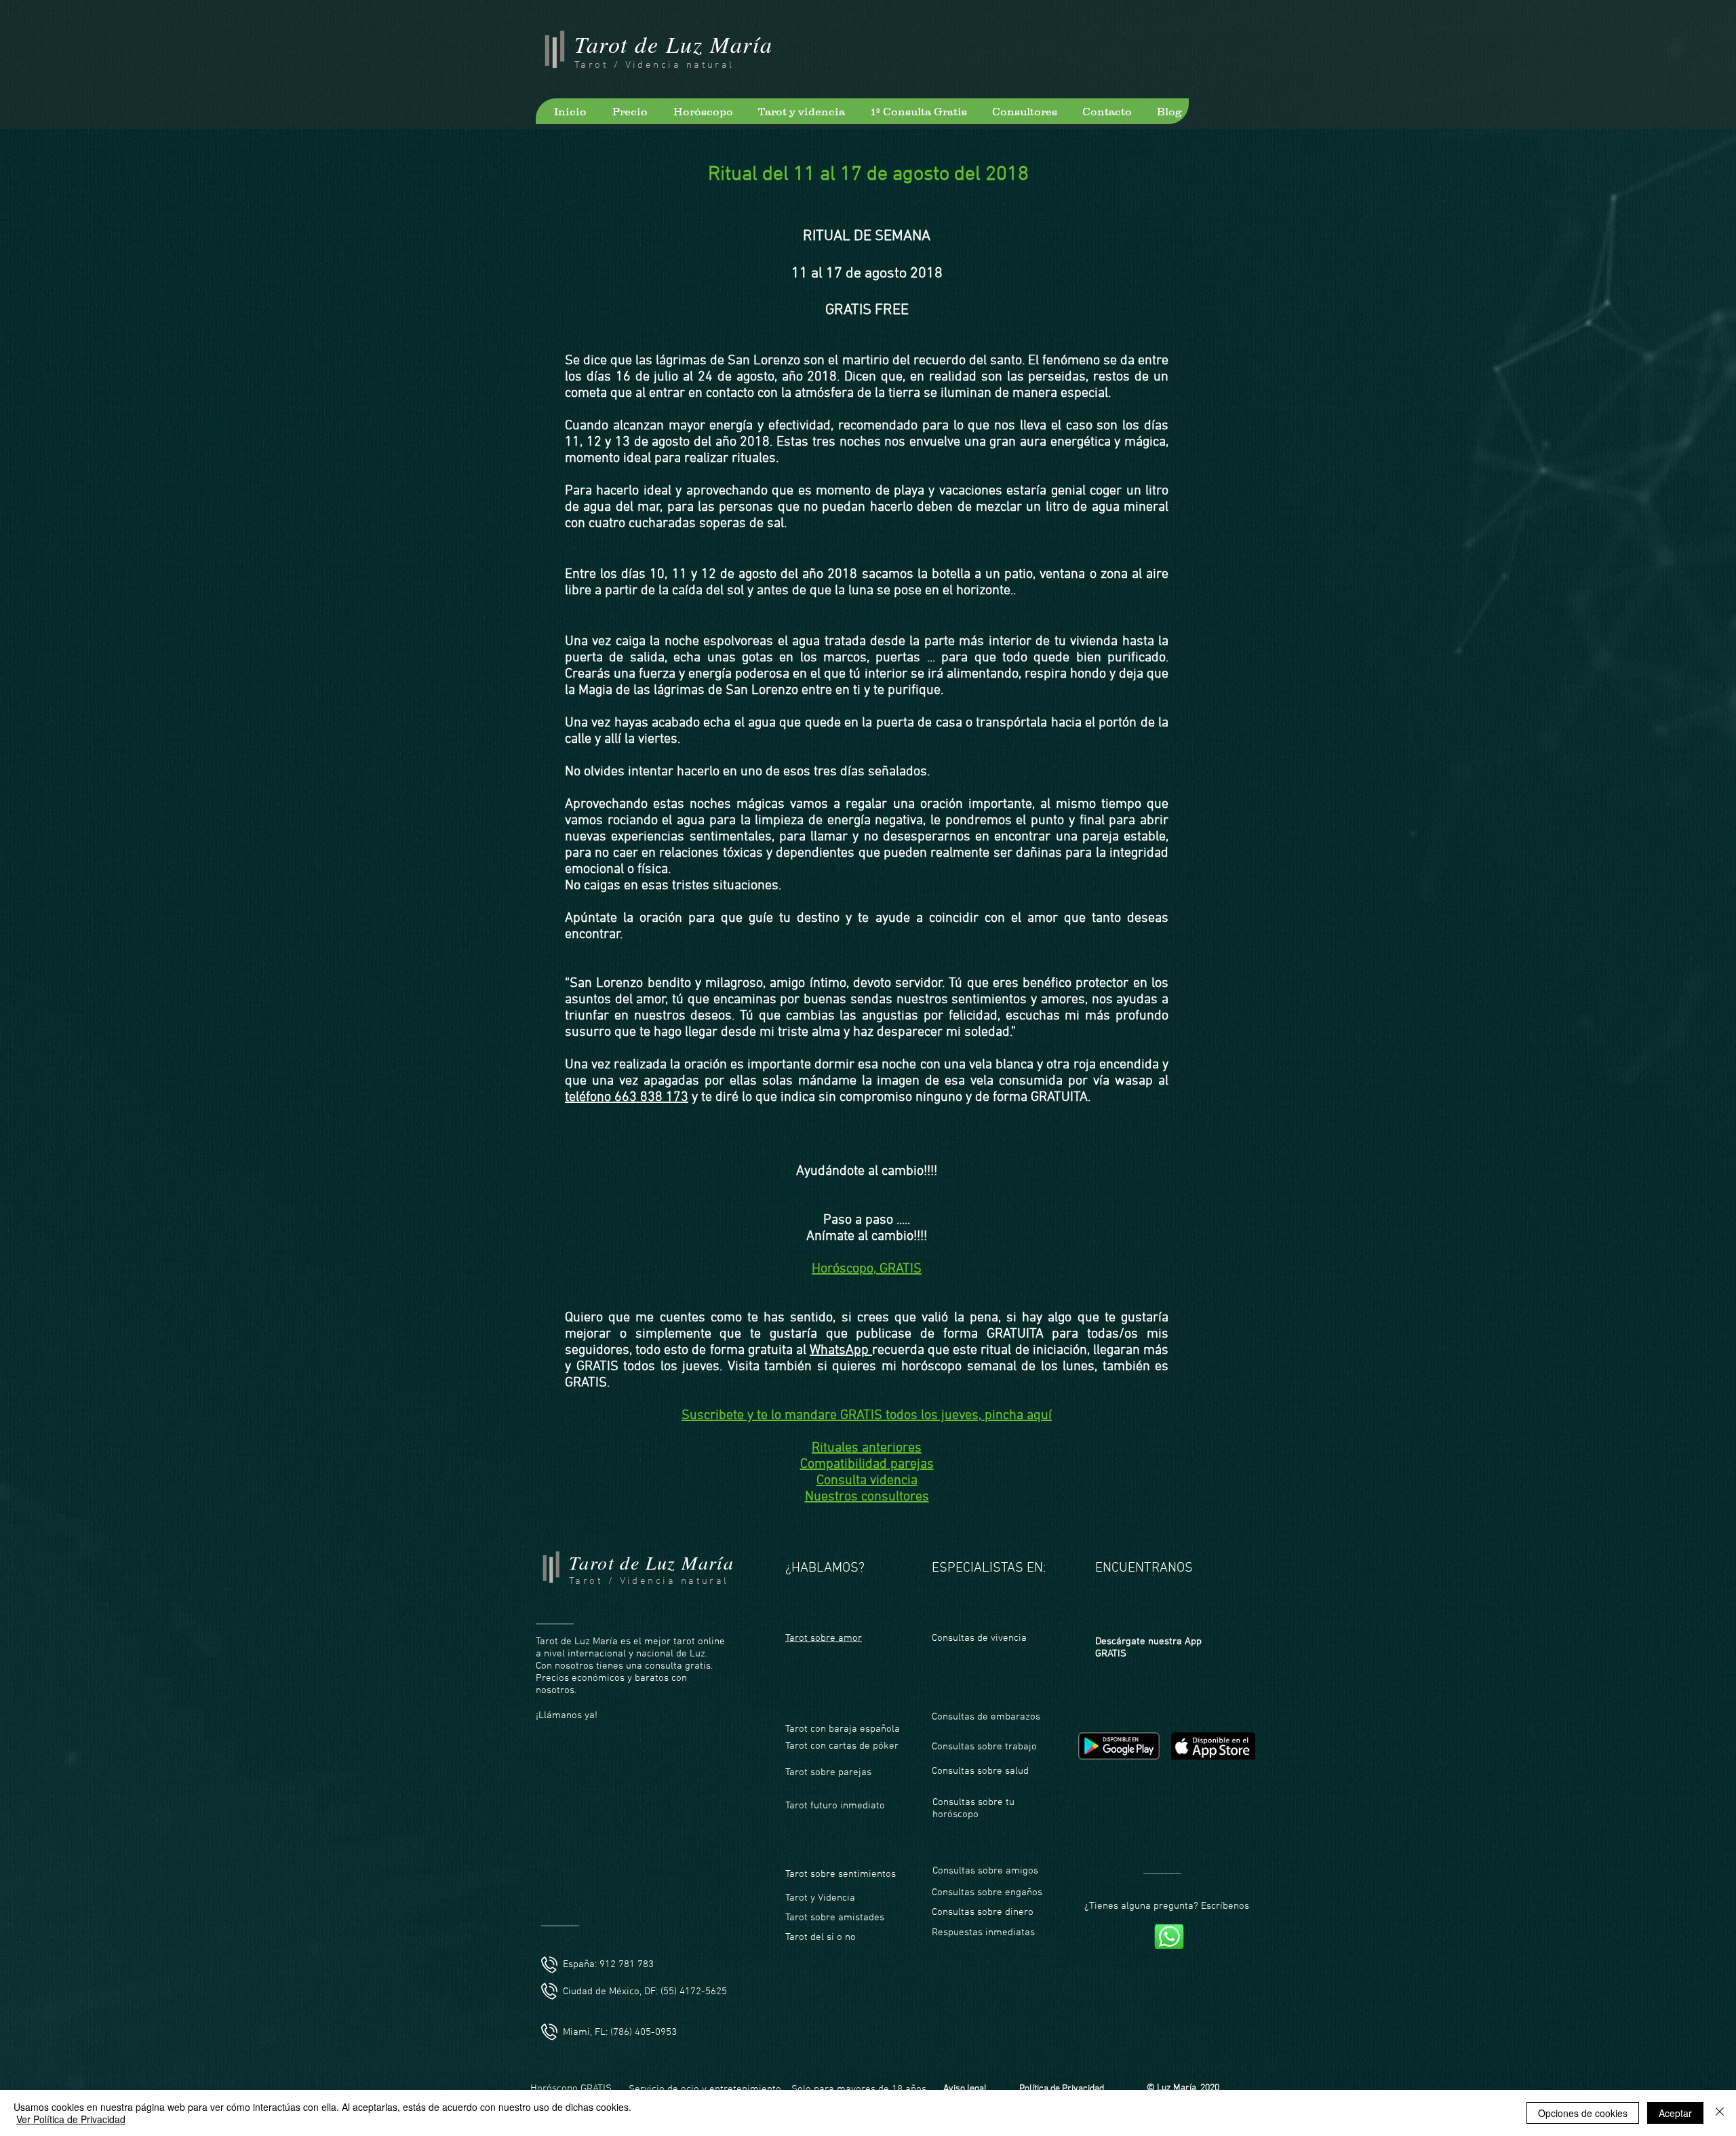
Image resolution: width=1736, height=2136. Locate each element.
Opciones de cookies (1583, 2113)
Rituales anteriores (867, 1448)
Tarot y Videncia (822, 1898)
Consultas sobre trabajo (984, 1747)
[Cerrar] (1720, 2113)
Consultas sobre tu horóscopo (973, 1808)
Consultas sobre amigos (985, 1871)
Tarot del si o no (821, 1937)
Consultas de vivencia (979, 1638)
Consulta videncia (867, 1481)
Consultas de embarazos (986, 1717)
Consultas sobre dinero (983, 1912)
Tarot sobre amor (824, 1638)
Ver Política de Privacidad (71, 2119)
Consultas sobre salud (980, 1771)
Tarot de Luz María (674, 44)
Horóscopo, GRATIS (867, 1269)
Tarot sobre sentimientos (841, 1874)
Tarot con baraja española (843, 1729)
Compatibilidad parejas (867, 1464)
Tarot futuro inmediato (835, 1806)
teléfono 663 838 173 (627, 1098)
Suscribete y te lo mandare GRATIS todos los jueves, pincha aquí (867, 1416)
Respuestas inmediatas (983, 1933)
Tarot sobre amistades (835, 1918)
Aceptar (1675, 2113)
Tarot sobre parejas (828, 1772)
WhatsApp (841, 1351)
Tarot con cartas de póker (842, 1746)
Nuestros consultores (867, 1497)
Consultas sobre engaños (987, 1892)
